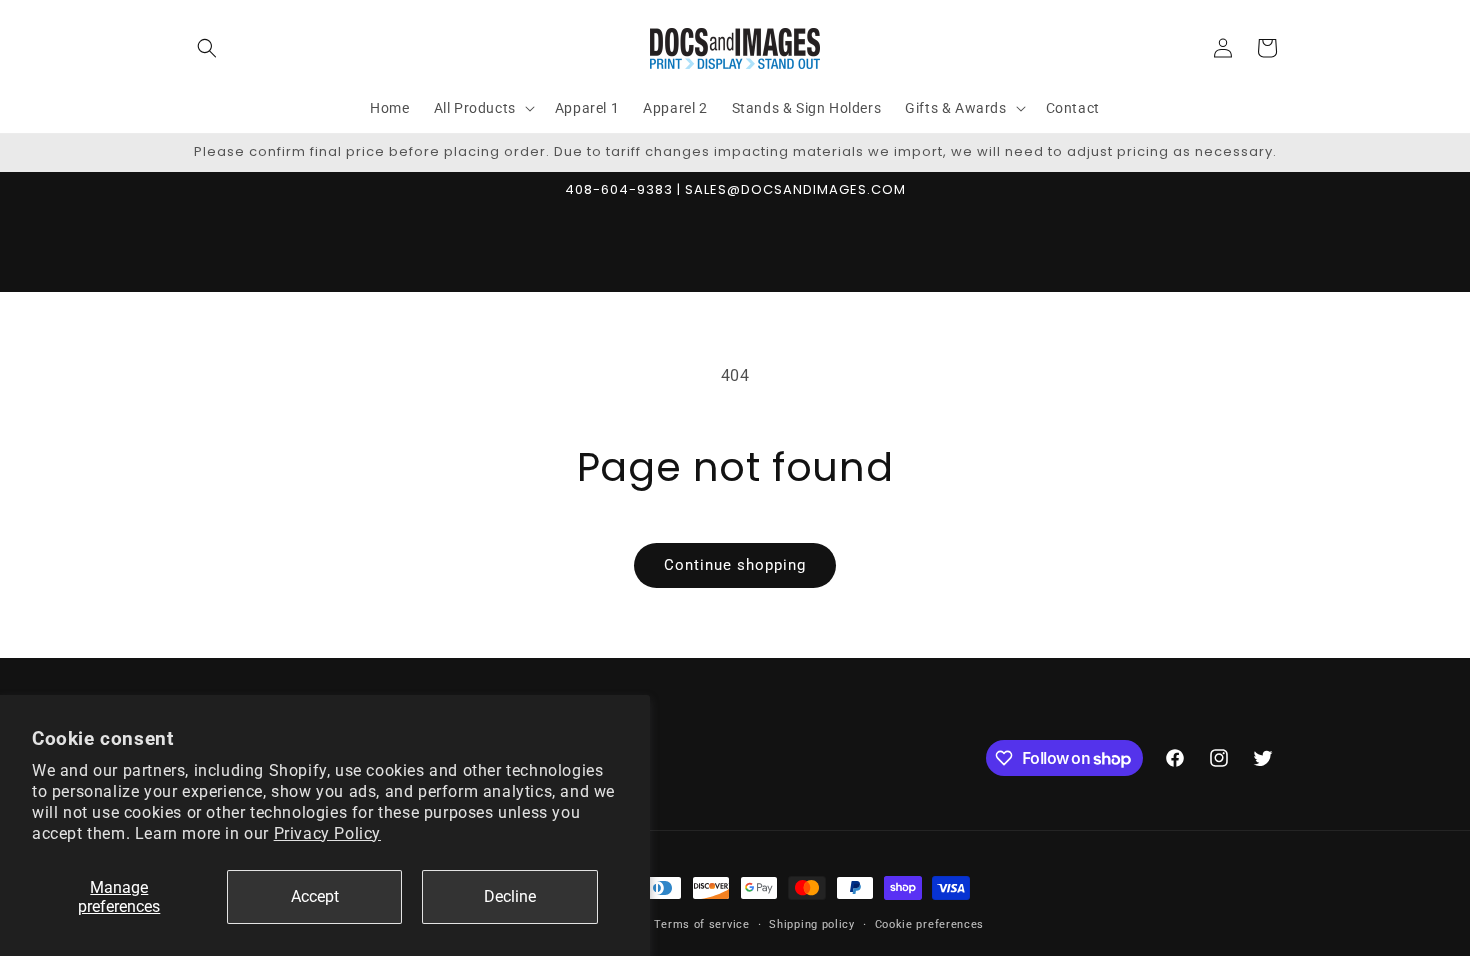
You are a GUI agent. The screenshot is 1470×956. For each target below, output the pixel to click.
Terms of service (701, 924)
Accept (315, 896)
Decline (510, 896)
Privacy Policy (327, 833)
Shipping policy (812, 924)
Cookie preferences (930, 924)
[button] (207, 48)
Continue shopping (735, 565)
